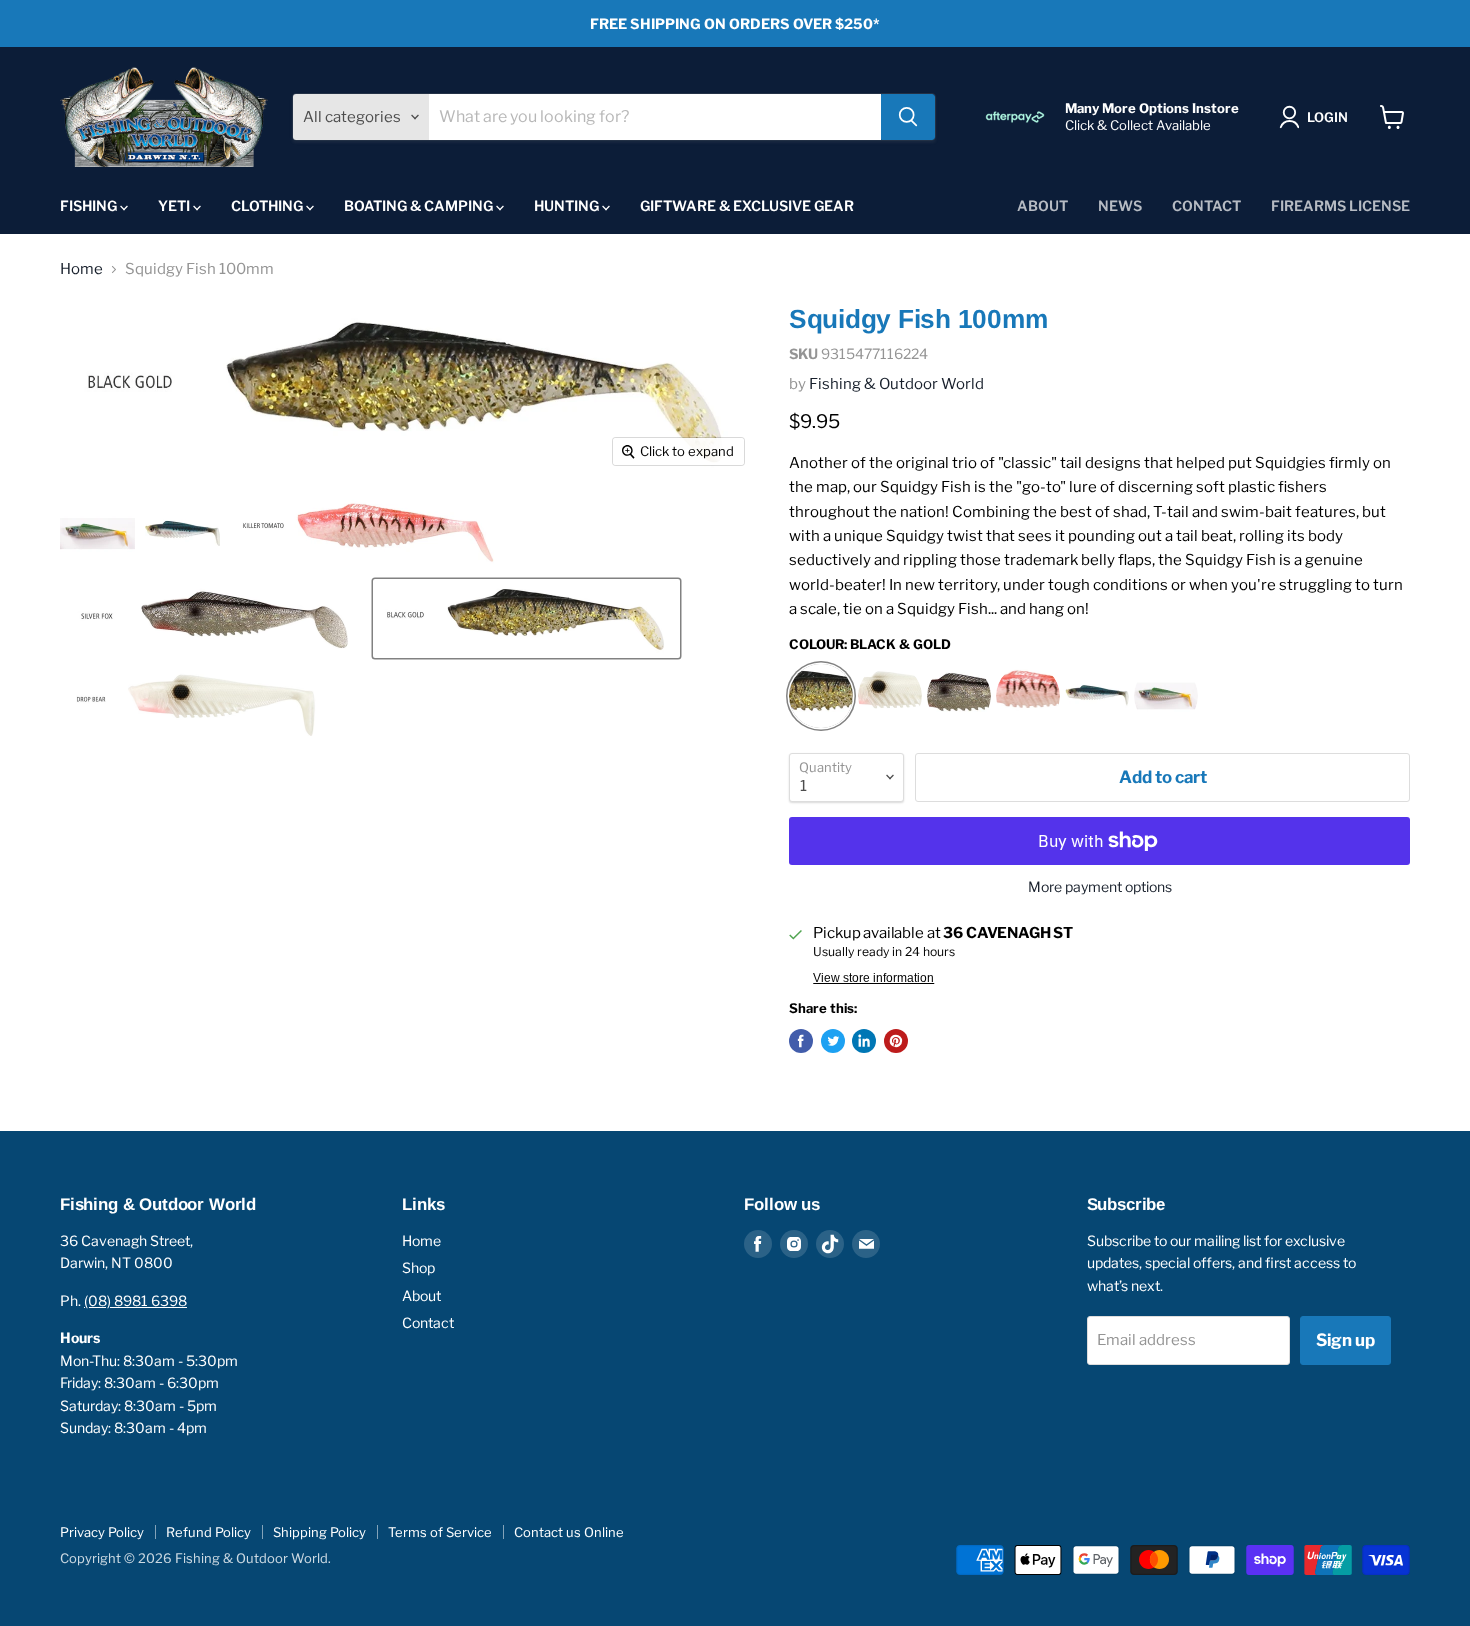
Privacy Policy (102, 1532)
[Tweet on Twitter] (833, 1041)
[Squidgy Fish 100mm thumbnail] (97, 533)
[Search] (908, 117)
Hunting (568, 205)
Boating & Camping (420, 205)
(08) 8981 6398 (135, 1300)
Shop (418, 1267)
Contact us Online (569, 1532)
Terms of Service (440, 1532)
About (1042, 205)
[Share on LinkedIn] (864, 1041)
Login (1327, 117)
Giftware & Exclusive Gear (747, 205)
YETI (175, 205)
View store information (873, 978)
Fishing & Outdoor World (896, 384)
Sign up (1345, 1340)
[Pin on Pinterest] (896, 1041)
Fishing (90, 205)
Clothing (268, 205)
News (1120, 205)
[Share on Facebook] (801, 1041)
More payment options (1100, 887)
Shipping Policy (319, 1532)
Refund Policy (208, 1532)
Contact (1206, 205)
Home (81, 269)
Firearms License (1340, 205)
